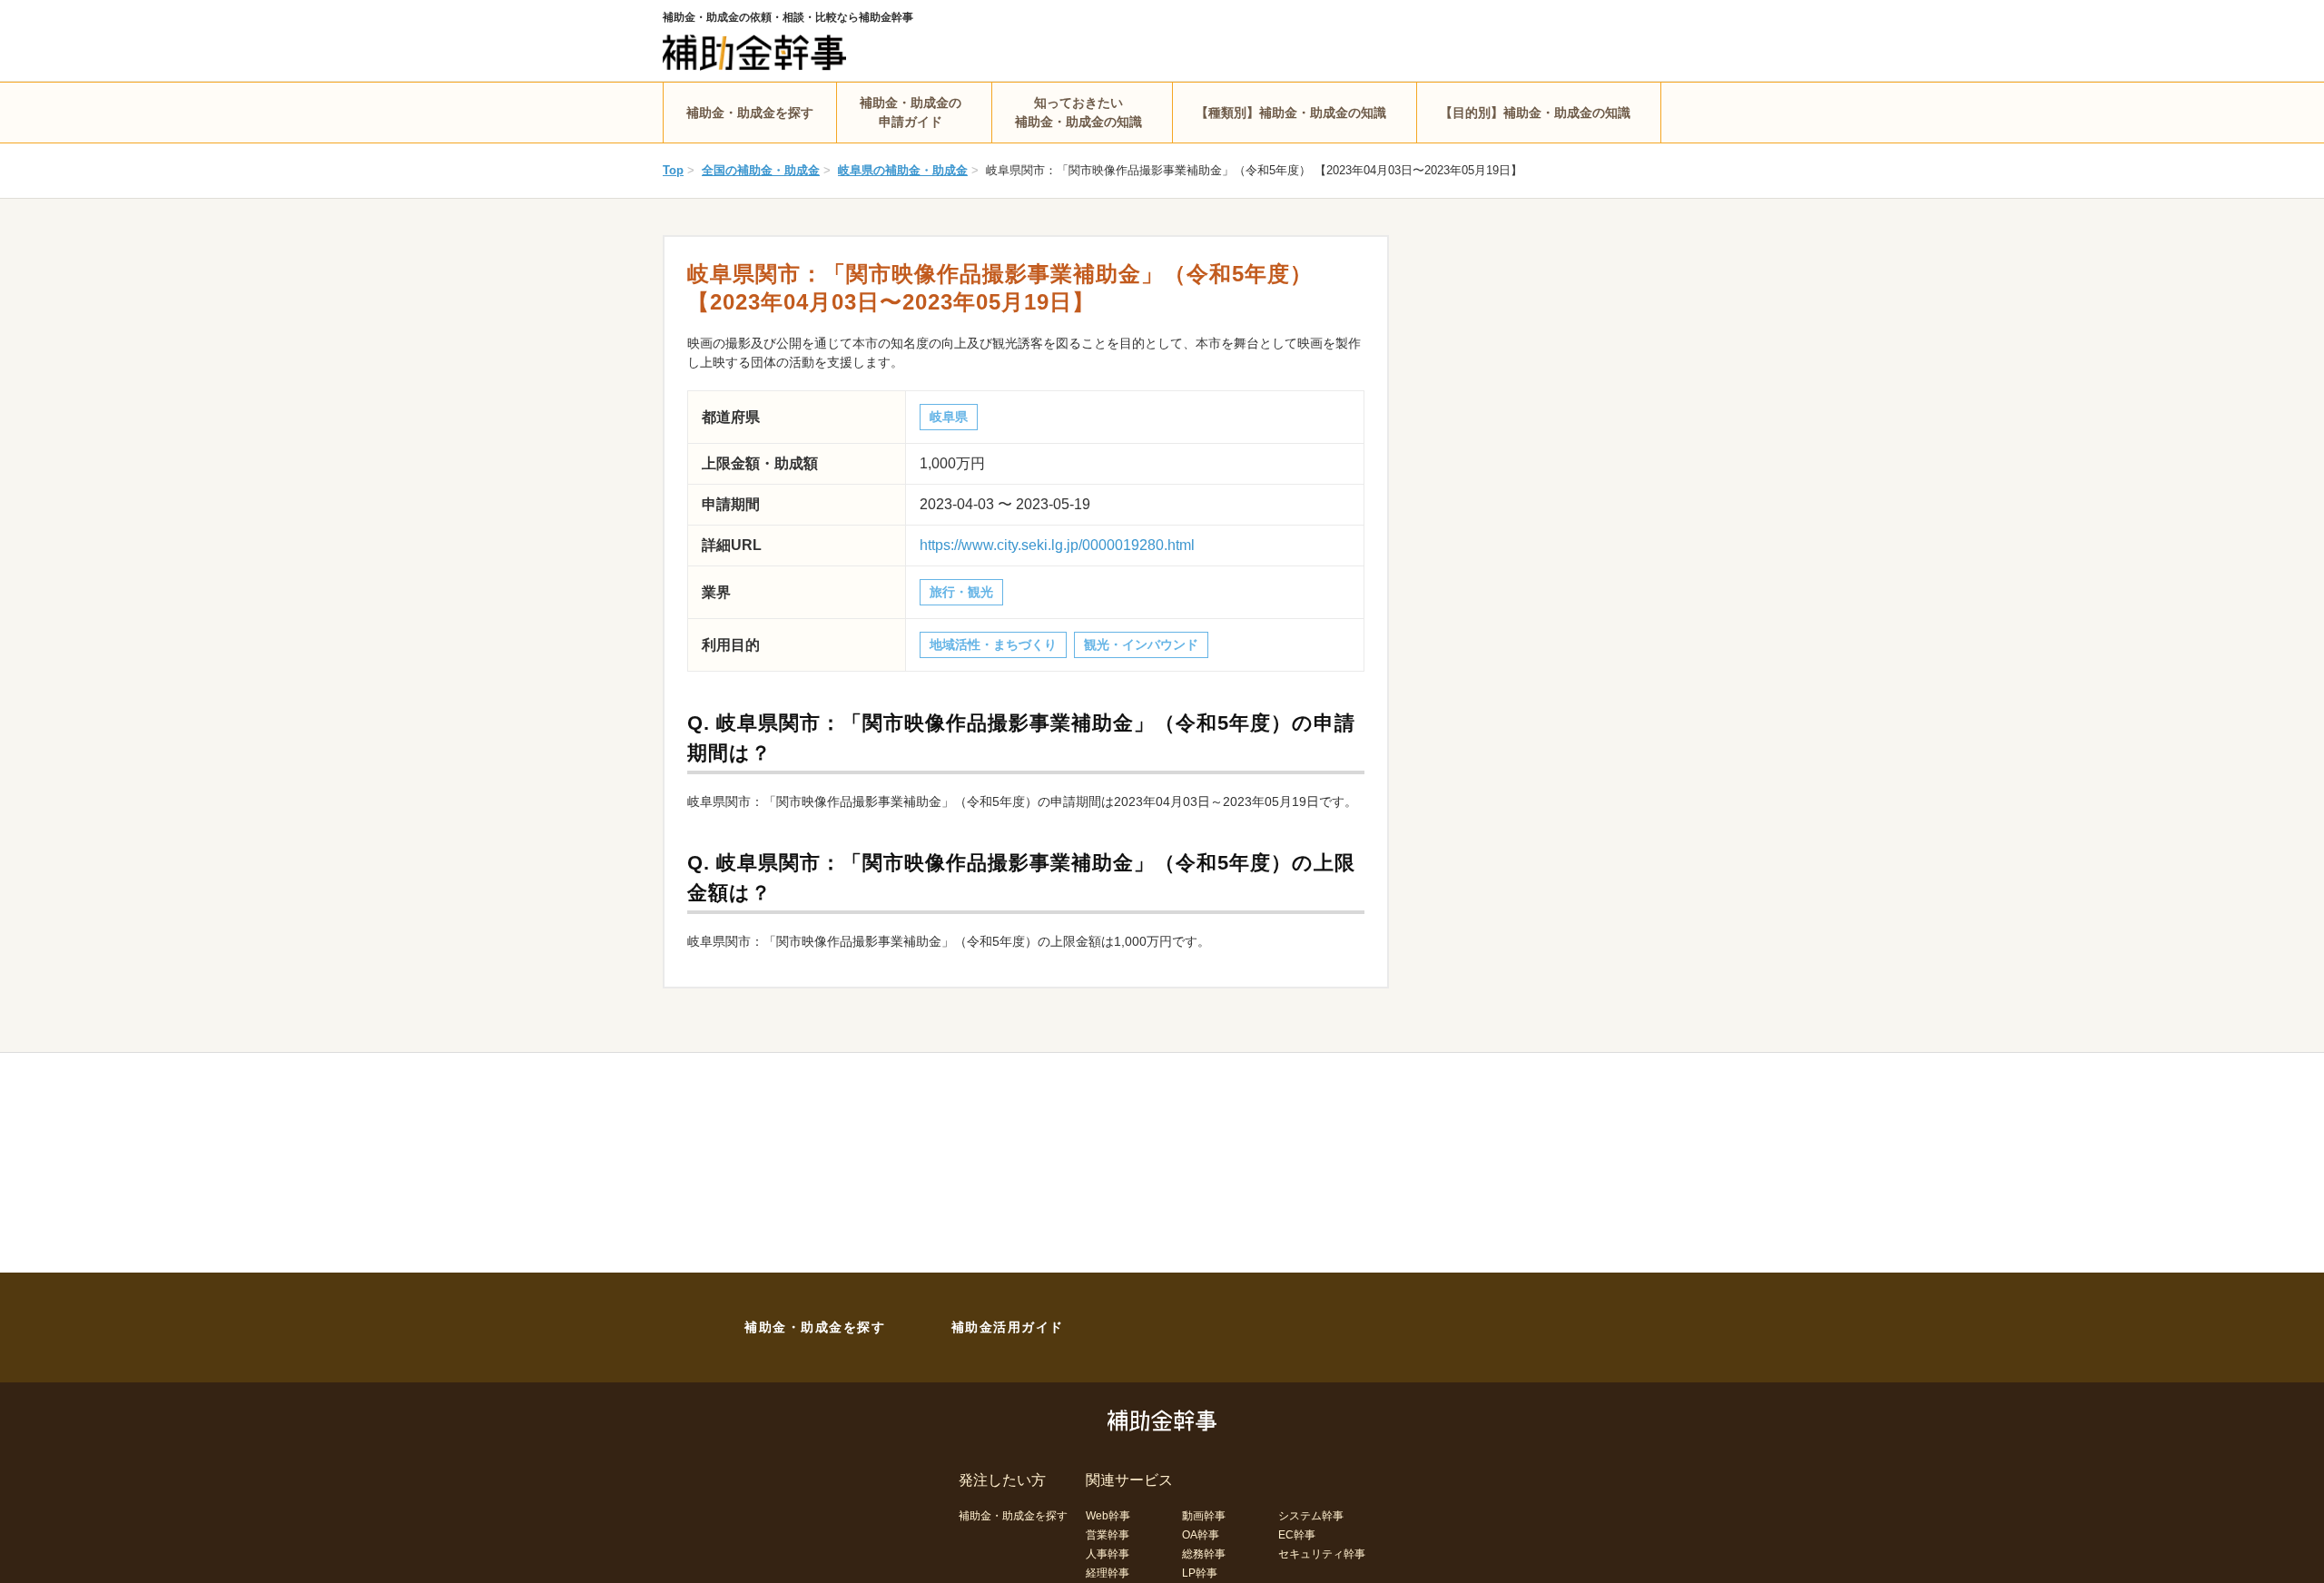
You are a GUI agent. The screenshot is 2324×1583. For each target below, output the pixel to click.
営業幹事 (1108, 1535)
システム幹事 (1311, 1516)
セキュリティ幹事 (1322, 1554)
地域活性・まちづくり (993, 644)
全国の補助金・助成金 (761, 170)
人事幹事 (1108, 1554)
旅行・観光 (961, 592)
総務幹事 (1204, 1554)
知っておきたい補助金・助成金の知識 (1078, 112)
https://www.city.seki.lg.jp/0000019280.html (1057, 545)
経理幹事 (1108, 1573)
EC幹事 (1297, 1535)
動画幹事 (1204, 1516)
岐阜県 (949, 417)
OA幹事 (1201, 1535)
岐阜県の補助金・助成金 (903, 170)
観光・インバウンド (1141, 644)
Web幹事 (1108, 1516)
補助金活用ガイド (1008, 1327)
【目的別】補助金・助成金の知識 (1535, 113)
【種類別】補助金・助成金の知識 (1291, 113)
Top (673, 170)
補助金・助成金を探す (750, 113)
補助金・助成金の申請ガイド (911, 112)
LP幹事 (1200, 1573)
